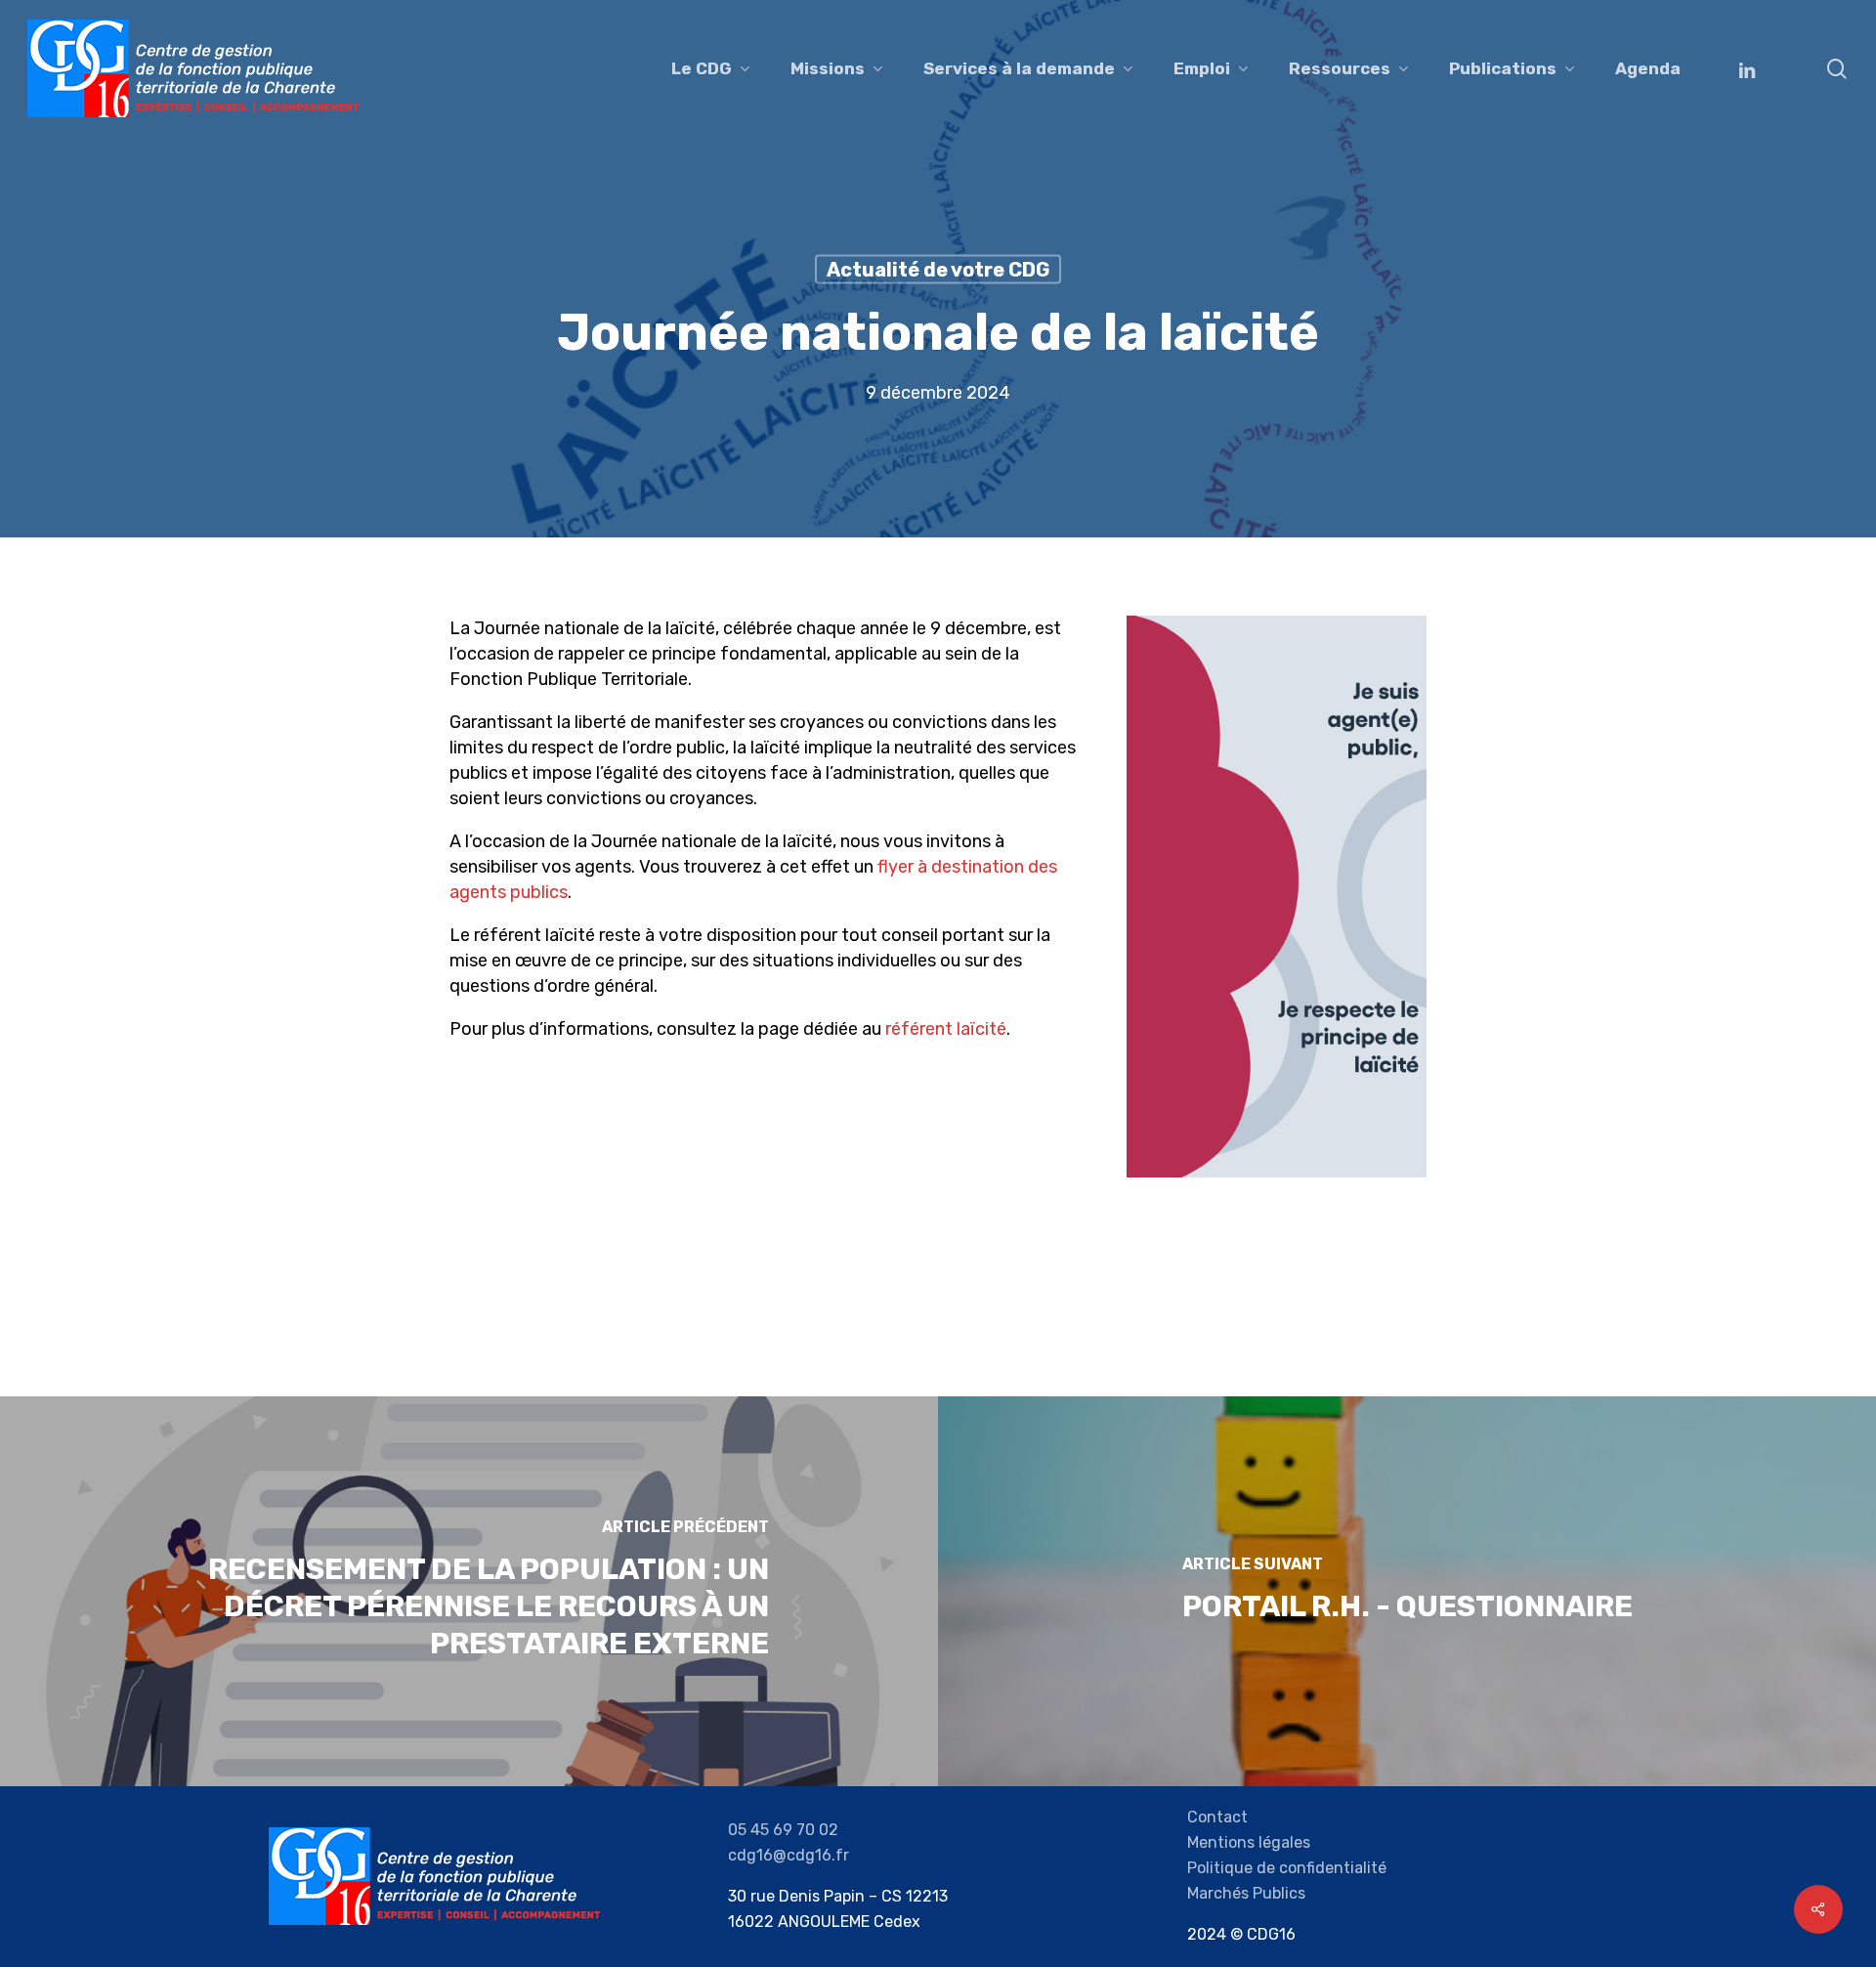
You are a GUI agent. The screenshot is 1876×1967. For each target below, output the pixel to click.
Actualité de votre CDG (938, 270)
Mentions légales (1249, 1842)
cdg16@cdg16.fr (789, 1855)
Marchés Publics (1246, 1893)
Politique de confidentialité (1287, 1868)
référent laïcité (946, 1029)
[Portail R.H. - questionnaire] (1407, 1591)
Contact (1217, 1817)
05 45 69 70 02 (783, 1830)
